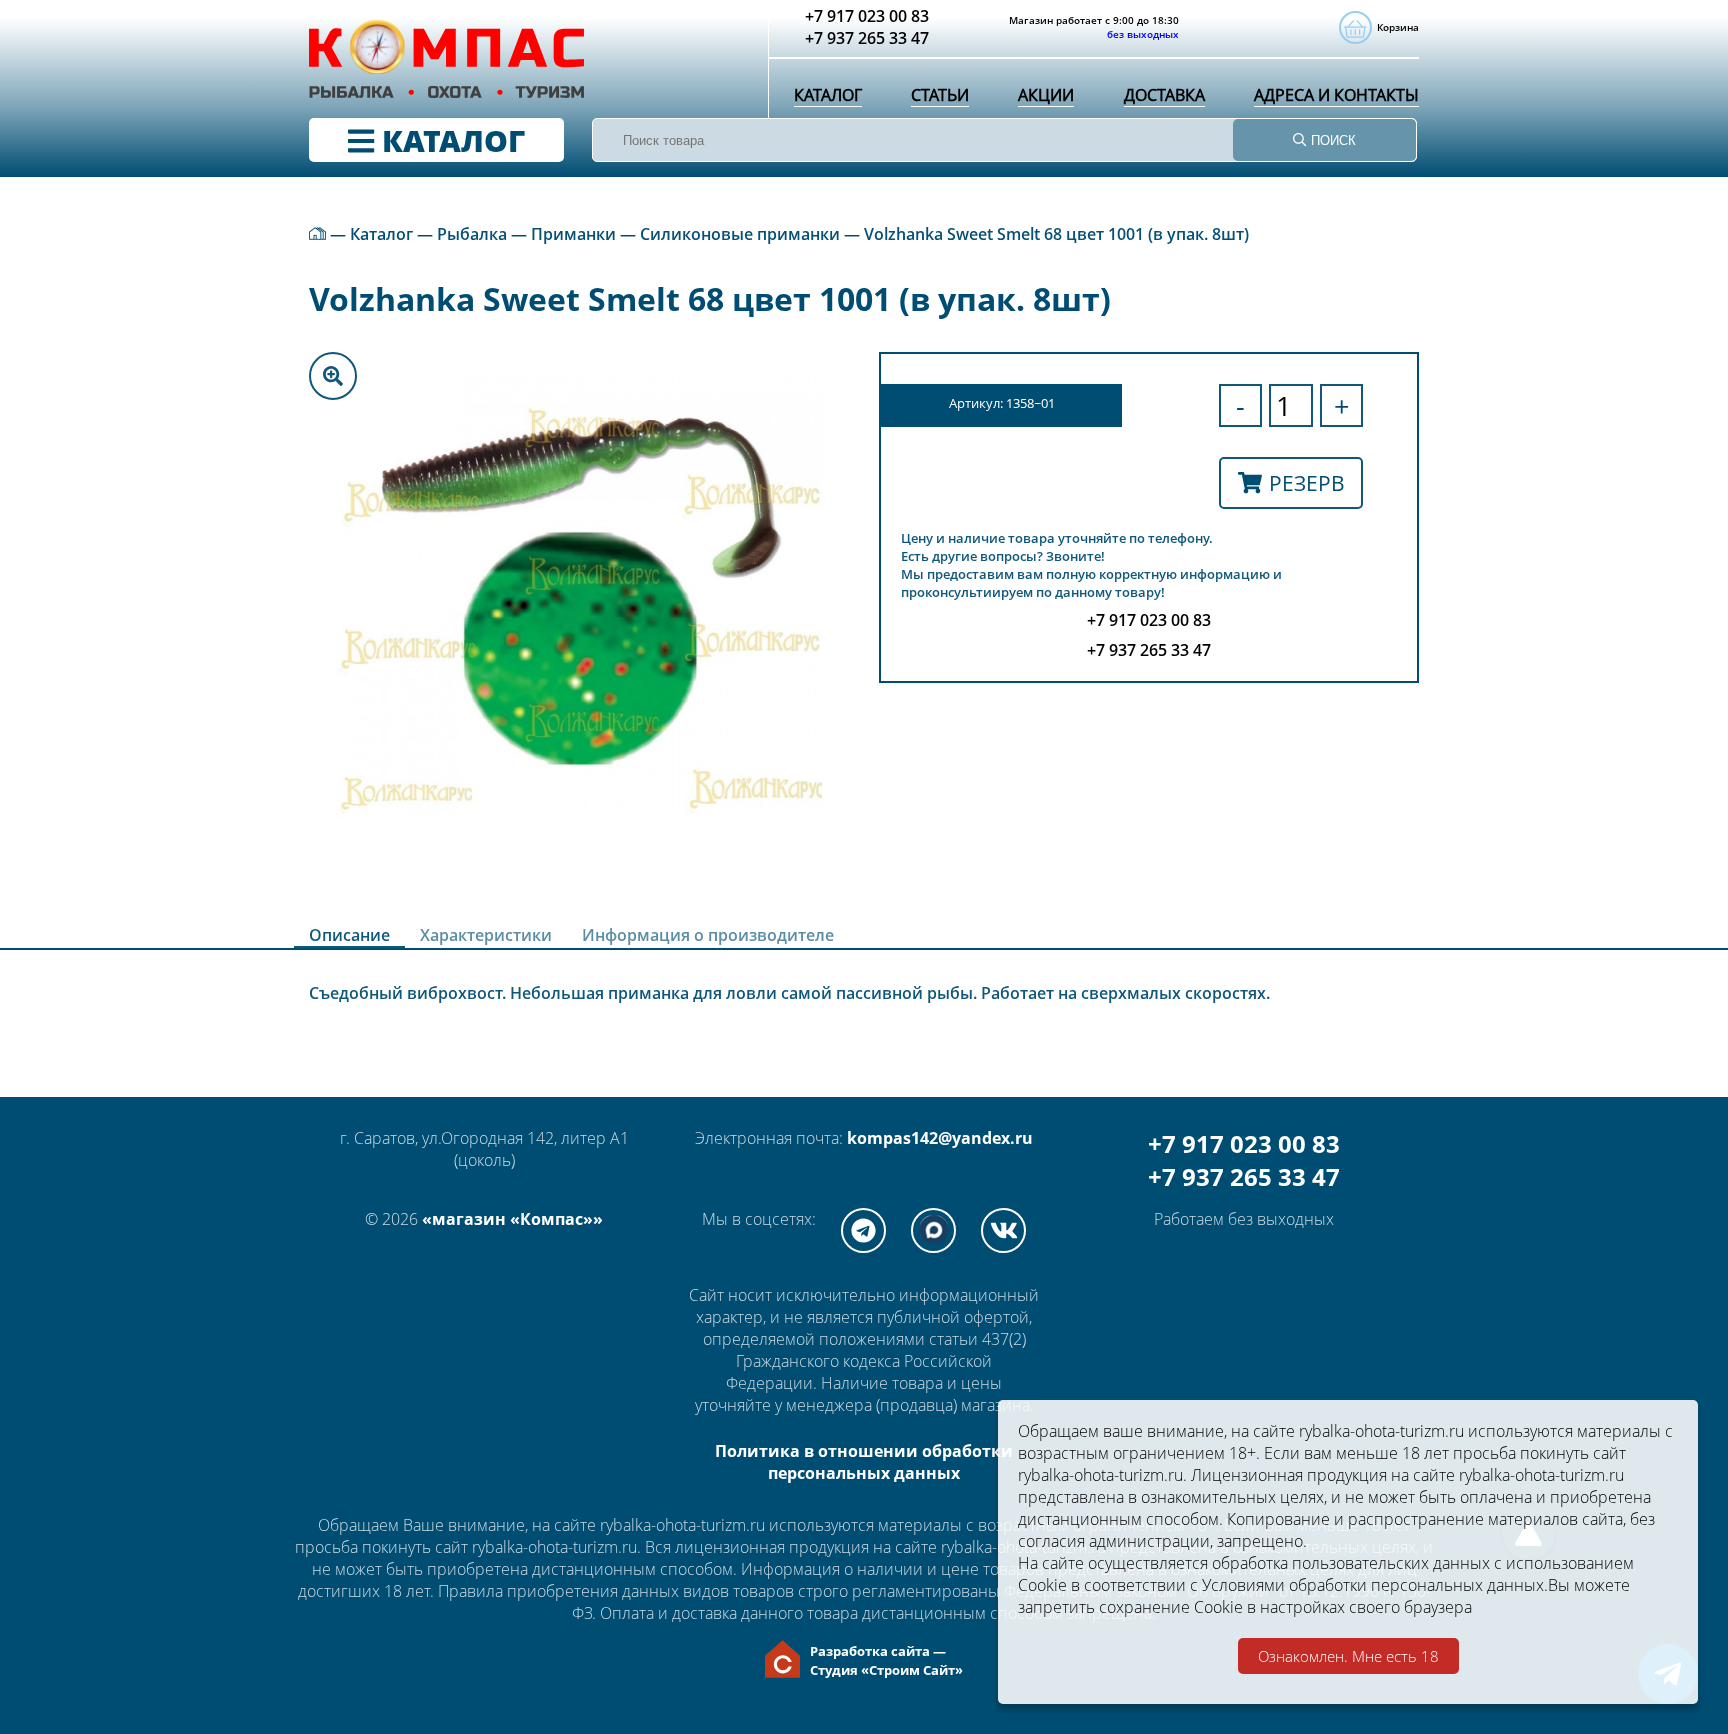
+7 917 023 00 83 (1244, 1143)
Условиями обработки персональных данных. (1375, 1585)
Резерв (1307, 482)
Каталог (828, 95)
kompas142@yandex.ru (940, 1138)
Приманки (573, 234)
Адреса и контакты (1336, 95)
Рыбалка (472, 234)
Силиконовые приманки (740, 234)
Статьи (940, 95)
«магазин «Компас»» (512, 1219)
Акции (1046, 95)
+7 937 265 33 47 (1244, 1176)
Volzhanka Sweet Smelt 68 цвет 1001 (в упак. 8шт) (1056, 234)
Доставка (1164, 95)
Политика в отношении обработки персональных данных (864, 1462)
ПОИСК (1331, 140)
